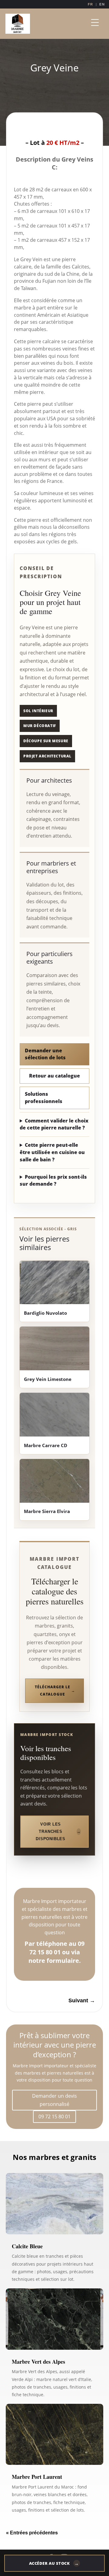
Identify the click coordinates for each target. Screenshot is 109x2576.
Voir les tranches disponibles (51, 1831)
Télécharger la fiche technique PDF (54, 1874)
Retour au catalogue (54, 1076)
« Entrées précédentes (32, 2533)
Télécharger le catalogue (52, 1691)
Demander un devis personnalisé (54, 2100)
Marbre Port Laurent (37, 2477)
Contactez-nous (54, 129)
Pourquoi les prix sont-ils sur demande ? (53, 1180)
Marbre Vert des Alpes (38, 2362)
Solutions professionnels (44, 1098)
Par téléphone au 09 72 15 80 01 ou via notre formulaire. (54, 1952)
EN (102, 4)
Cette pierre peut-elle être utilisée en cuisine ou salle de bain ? (52, 1152)
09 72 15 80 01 (54, 2116)
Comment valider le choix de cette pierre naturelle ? (54, 1124)
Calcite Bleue (27, 2246)
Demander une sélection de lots (45, 1054)
